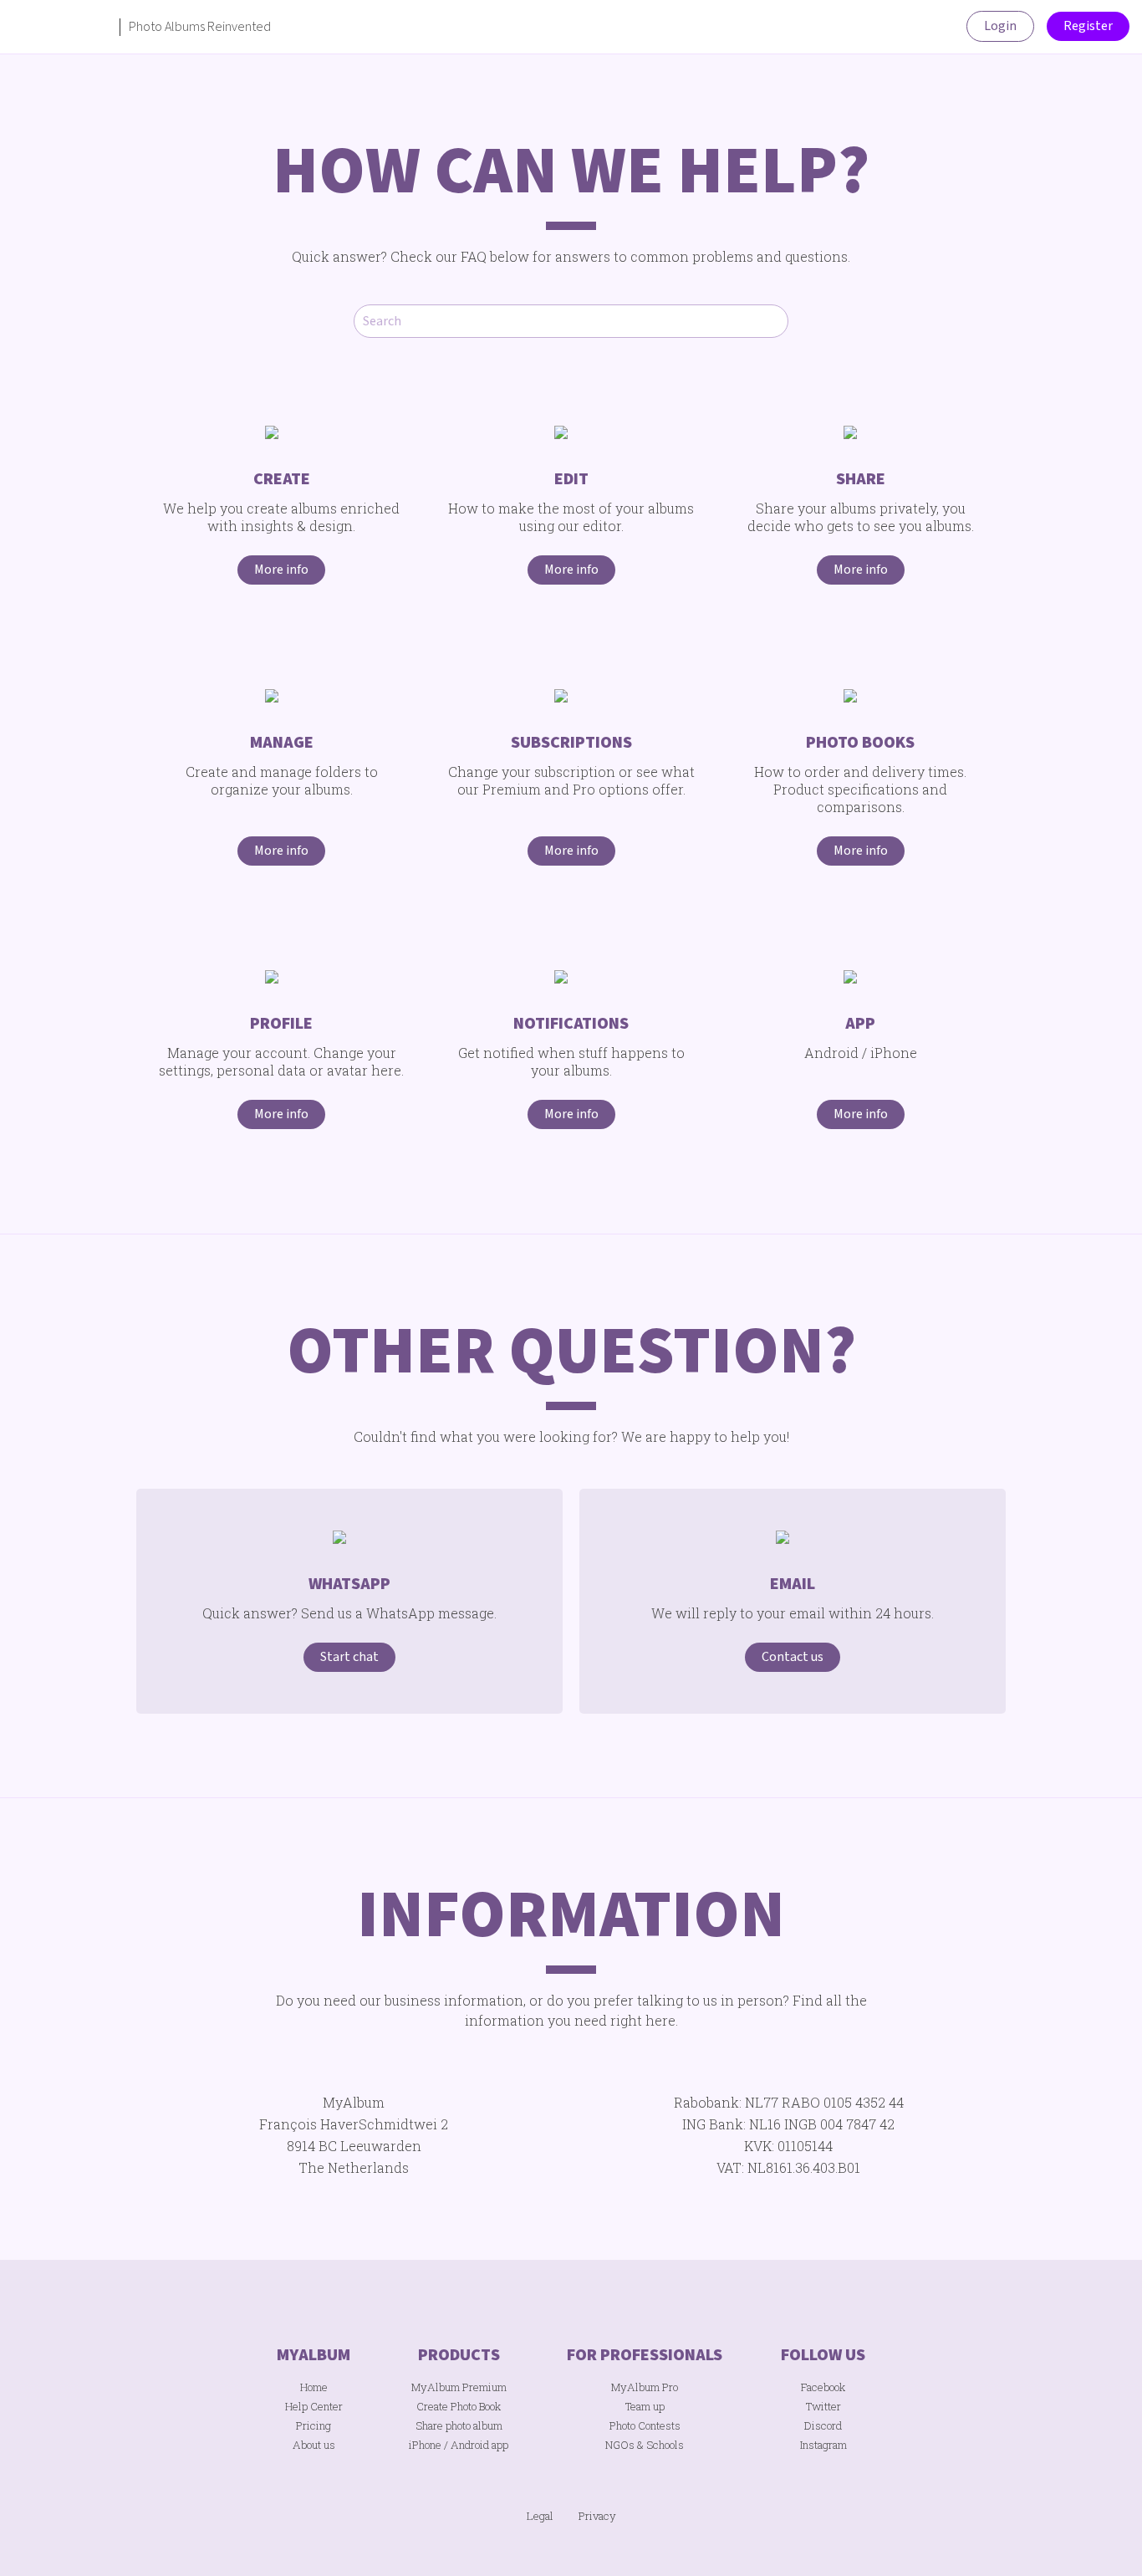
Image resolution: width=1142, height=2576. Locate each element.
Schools (665, 2445)
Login (1000, 26)
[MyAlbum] (61, 27)
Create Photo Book (459, 2406)
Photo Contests (645, 2425)
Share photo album (459, 2425)
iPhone (425, 2445)
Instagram (823, 2445)
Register (1088, 26)
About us (314, 2445)
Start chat (349, 1657)
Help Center (314, 2406)
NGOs (620, 2445)
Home (314, 2387)
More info (281, 570)
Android (470, 2445)
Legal (540, 2516)
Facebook (823, 2387)
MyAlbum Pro (645, 2387)
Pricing (314, 2425)
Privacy (597, 2516)
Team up (645, 2406)
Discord (823, 2425)
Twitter (823, 2406)
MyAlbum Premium (459, 2387)
